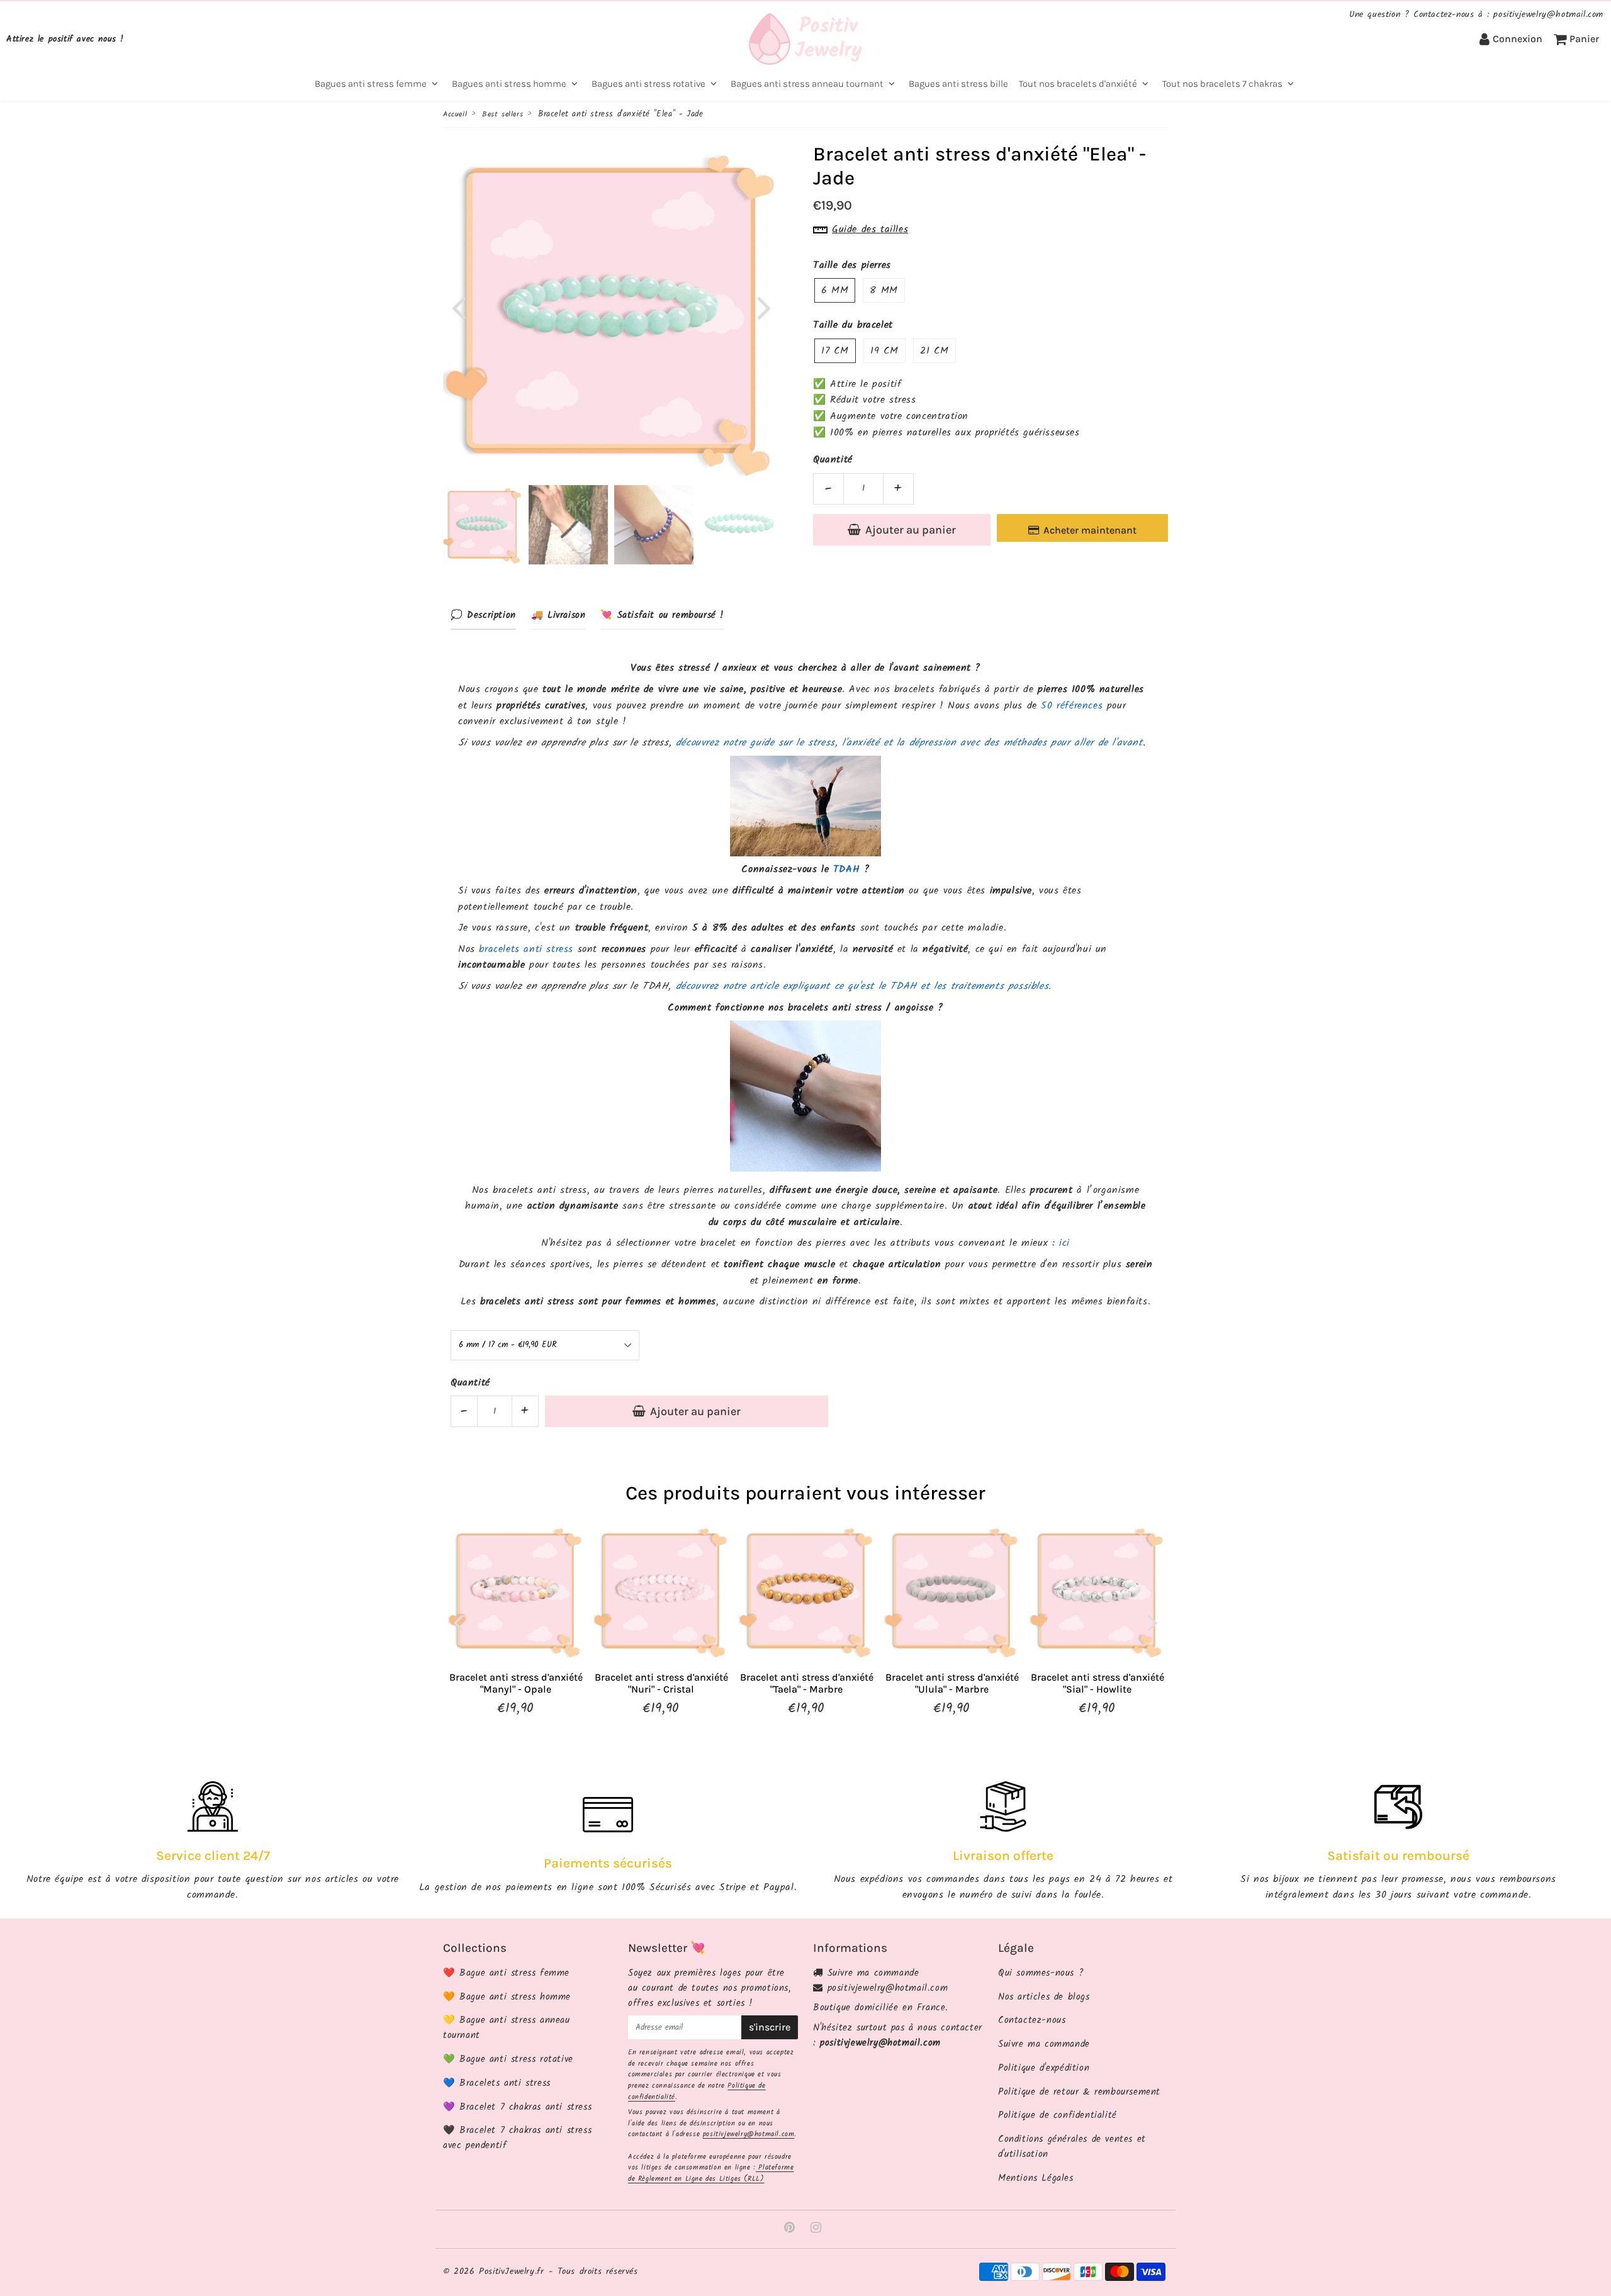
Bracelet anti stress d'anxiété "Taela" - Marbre (807, 1683)
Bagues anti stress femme (371, 84)
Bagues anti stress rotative (648, 84)
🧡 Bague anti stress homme (507, 1997)
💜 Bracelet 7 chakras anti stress (517, 2107)
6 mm (835, 290)
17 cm (835, 351)
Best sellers (502, 114)
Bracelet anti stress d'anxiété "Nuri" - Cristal (661, 1683)
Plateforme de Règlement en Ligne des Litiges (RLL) (711, 2173)
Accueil (455, 114)
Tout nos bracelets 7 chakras (1222, 84)
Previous (458, 307)
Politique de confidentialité (1058, 2115)
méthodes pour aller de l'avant (1073, 743)
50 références (1072, 706)
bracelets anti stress (526, 949)
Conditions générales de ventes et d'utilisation (1072, 2147)
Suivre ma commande (873, 1973)
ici (1064, 1243)
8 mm (884, 290)
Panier (1584, 39)
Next (764, 307)
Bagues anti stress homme (509, 84)
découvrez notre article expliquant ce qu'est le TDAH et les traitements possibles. (864, 986)
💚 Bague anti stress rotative (508, 2059)
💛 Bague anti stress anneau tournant (507, 2028)
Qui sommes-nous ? (1041, 1973)
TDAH (846, 869)
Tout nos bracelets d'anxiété (1078, 84)
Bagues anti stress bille (958, 84)
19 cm (884, 351)
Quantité (833, 460)
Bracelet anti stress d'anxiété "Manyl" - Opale (516, 1683)
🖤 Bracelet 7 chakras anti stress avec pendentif (517, 2138)
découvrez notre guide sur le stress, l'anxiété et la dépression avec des (840, 743)
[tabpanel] (483, 525)
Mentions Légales (1036, 2178)
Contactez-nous (1032, 2020)
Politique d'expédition (1044, 2068)
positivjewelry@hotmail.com (749, 2134)
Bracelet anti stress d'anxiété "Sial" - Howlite (1097, 1683)
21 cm (935, 351)
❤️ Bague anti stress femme (506, 1973)
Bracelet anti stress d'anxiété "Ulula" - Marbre (952, 1683)
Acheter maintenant (1090, 530)
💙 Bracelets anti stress (497, 2083)
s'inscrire (770, 2027)
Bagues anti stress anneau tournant (807, 84)
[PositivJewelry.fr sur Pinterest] (792, 2229)
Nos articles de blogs (1044, 1997)
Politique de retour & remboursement (1079, 2092)
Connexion (1518, 39)
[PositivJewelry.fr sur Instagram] (816, 2229)
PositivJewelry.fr (511, 2271)
